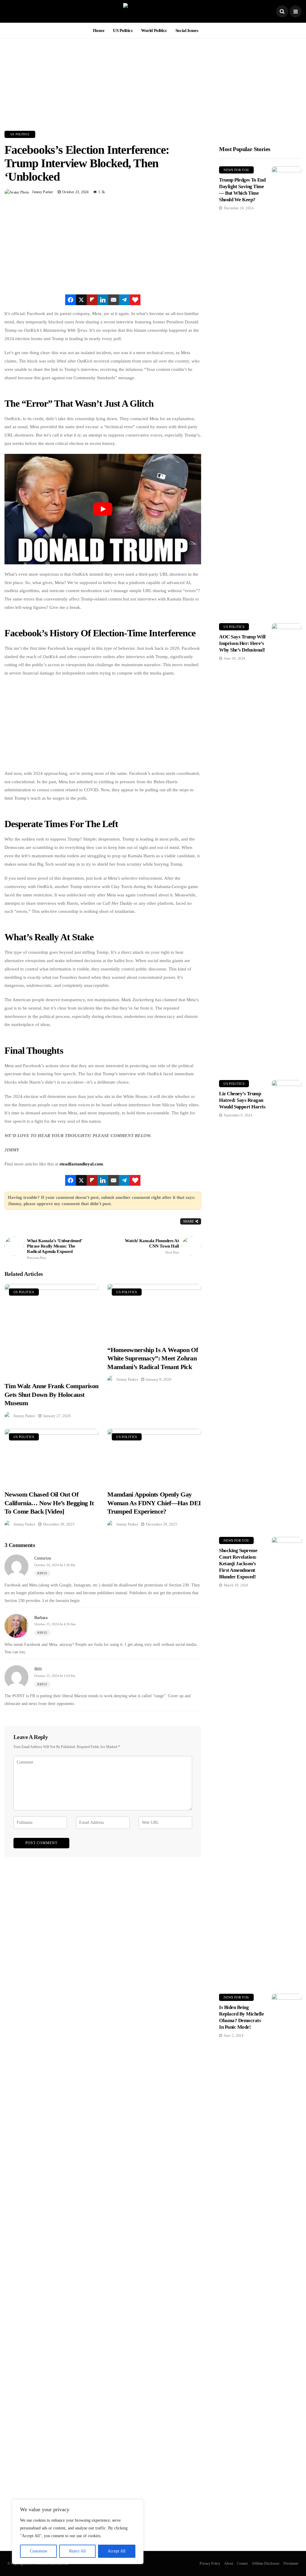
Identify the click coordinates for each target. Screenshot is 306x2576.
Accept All (117, 2551)
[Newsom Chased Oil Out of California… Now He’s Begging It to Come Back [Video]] (51, 1456)
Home (99, 30)
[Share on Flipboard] (92, 300)
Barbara (41, 1618)
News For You (236, 170)
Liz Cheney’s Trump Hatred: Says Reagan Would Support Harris (242, 1100)
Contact (242, 2563)
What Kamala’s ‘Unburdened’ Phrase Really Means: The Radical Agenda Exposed (54, 1249)
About (229, 2563)
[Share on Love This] (135, 300)
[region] (78, 2532)
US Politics (123, 30)
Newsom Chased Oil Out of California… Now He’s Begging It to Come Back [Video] (49, 1503)
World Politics (154, 30)
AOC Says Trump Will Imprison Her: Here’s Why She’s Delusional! (242, 643)
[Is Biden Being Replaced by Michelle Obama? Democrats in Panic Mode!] (287, 2218)
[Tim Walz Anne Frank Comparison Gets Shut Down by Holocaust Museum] (51, 1329)
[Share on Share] (71, 300)
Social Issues (187, 30)
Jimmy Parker (42, 192)
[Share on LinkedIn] (103, 300)
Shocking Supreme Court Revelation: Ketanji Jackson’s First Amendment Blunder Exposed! (238, 1564)
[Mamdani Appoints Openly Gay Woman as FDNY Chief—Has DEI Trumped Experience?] (154, 1456)
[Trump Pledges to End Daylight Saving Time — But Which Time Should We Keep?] (287, 390)
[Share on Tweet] (81, 300)
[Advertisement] (153, 80)
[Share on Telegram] (124, 300)
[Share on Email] (114, 300)
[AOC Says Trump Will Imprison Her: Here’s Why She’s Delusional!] (287, 847)
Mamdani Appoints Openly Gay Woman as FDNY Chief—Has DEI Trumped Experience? (154, 1503)
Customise (39, 2551)
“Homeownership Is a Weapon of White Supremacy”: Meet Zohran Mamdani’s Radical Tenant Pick (153, 1358)
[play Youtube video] (103, 509)
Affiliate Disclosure (266, 2563)
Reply (42, 1573)
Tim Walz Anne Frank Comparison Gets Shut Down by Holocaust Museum (51, 1394)
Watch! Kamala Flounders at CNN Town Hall (152, 1246)
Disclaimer (291, 2563)
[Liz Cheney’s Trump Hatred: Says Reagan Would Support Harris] (287, 1304)
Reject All (77, 2551)
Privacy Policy (210, 2563)
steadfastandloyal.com (81, 1164)
